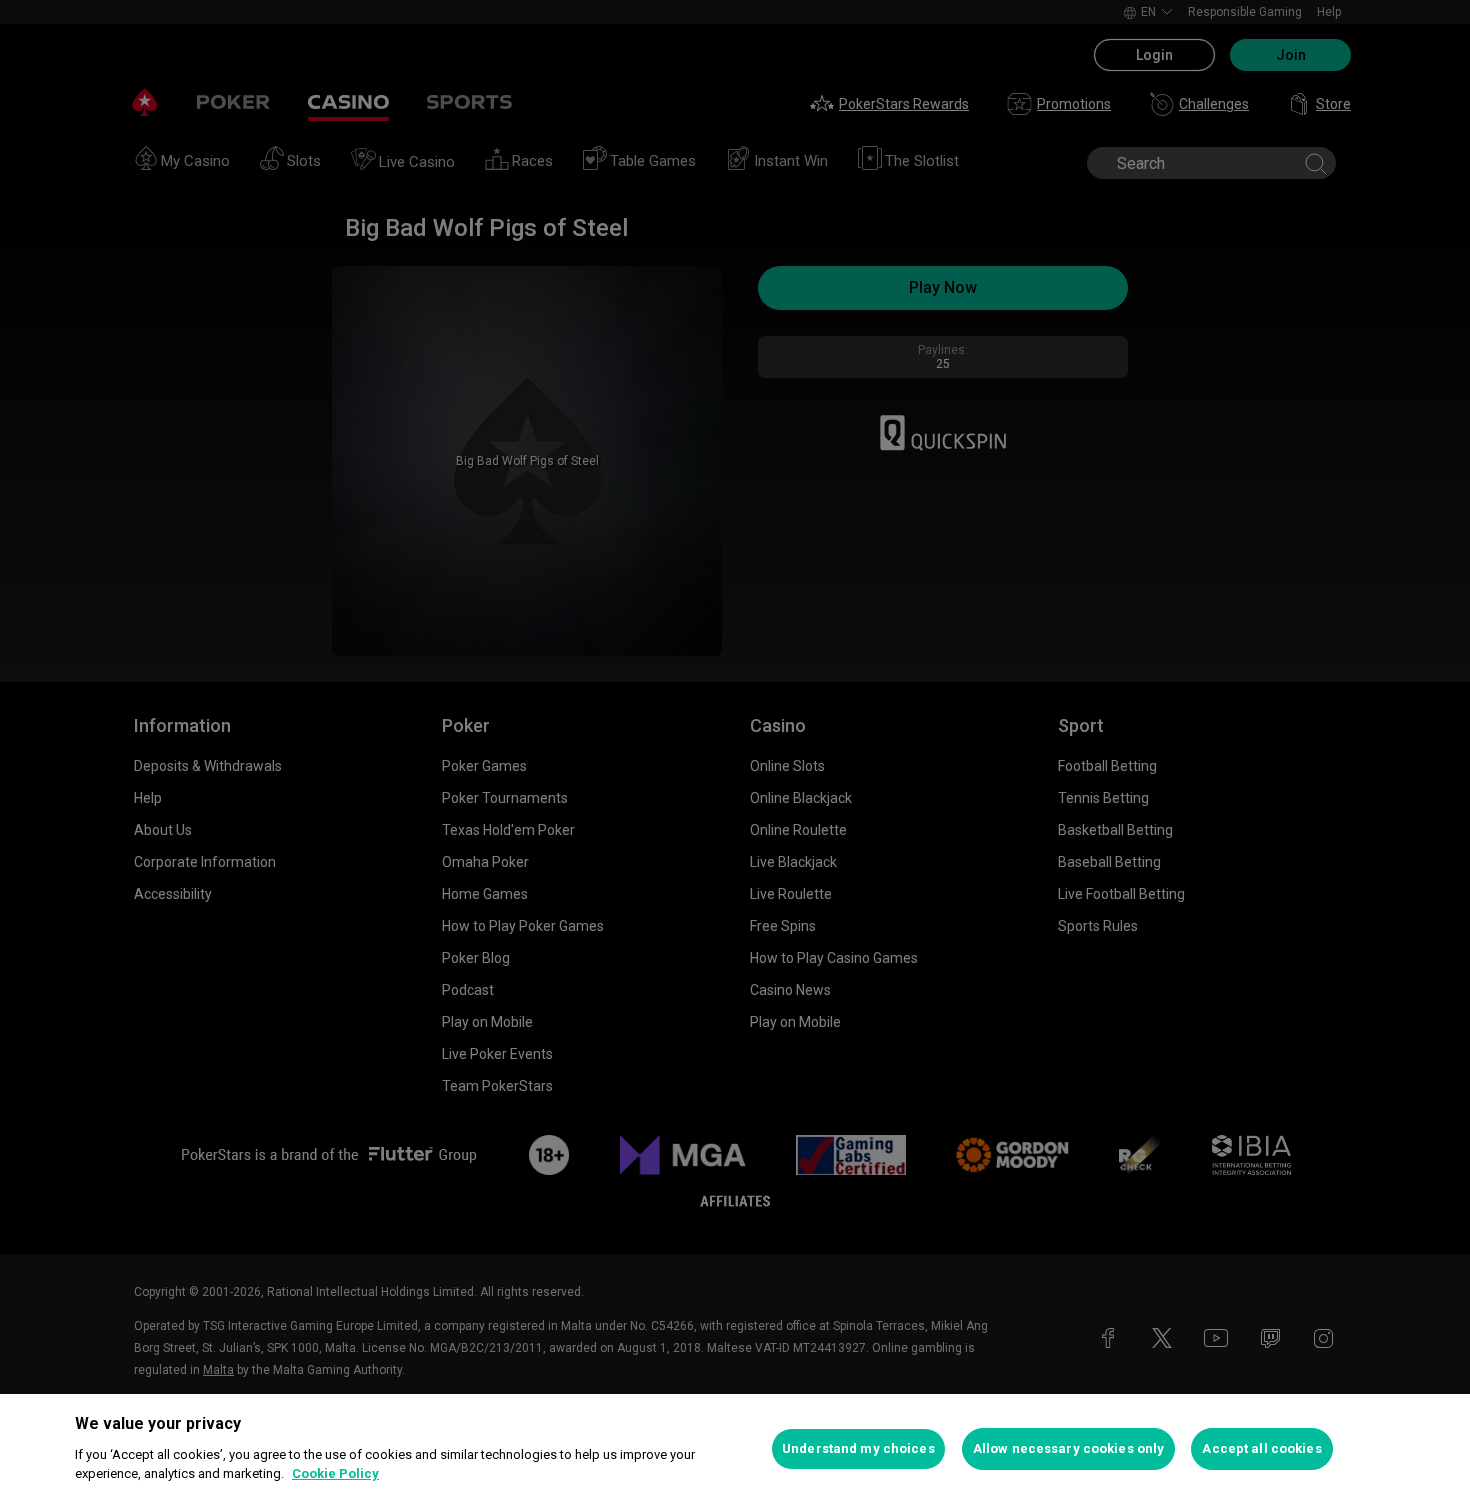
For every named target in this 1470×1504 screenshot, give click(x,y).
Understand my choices (858, 1448)
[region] (735, 1449)
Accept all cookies (1261, 1448)
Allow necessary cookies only (1069, 1448)
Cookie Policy (335, 1473)
